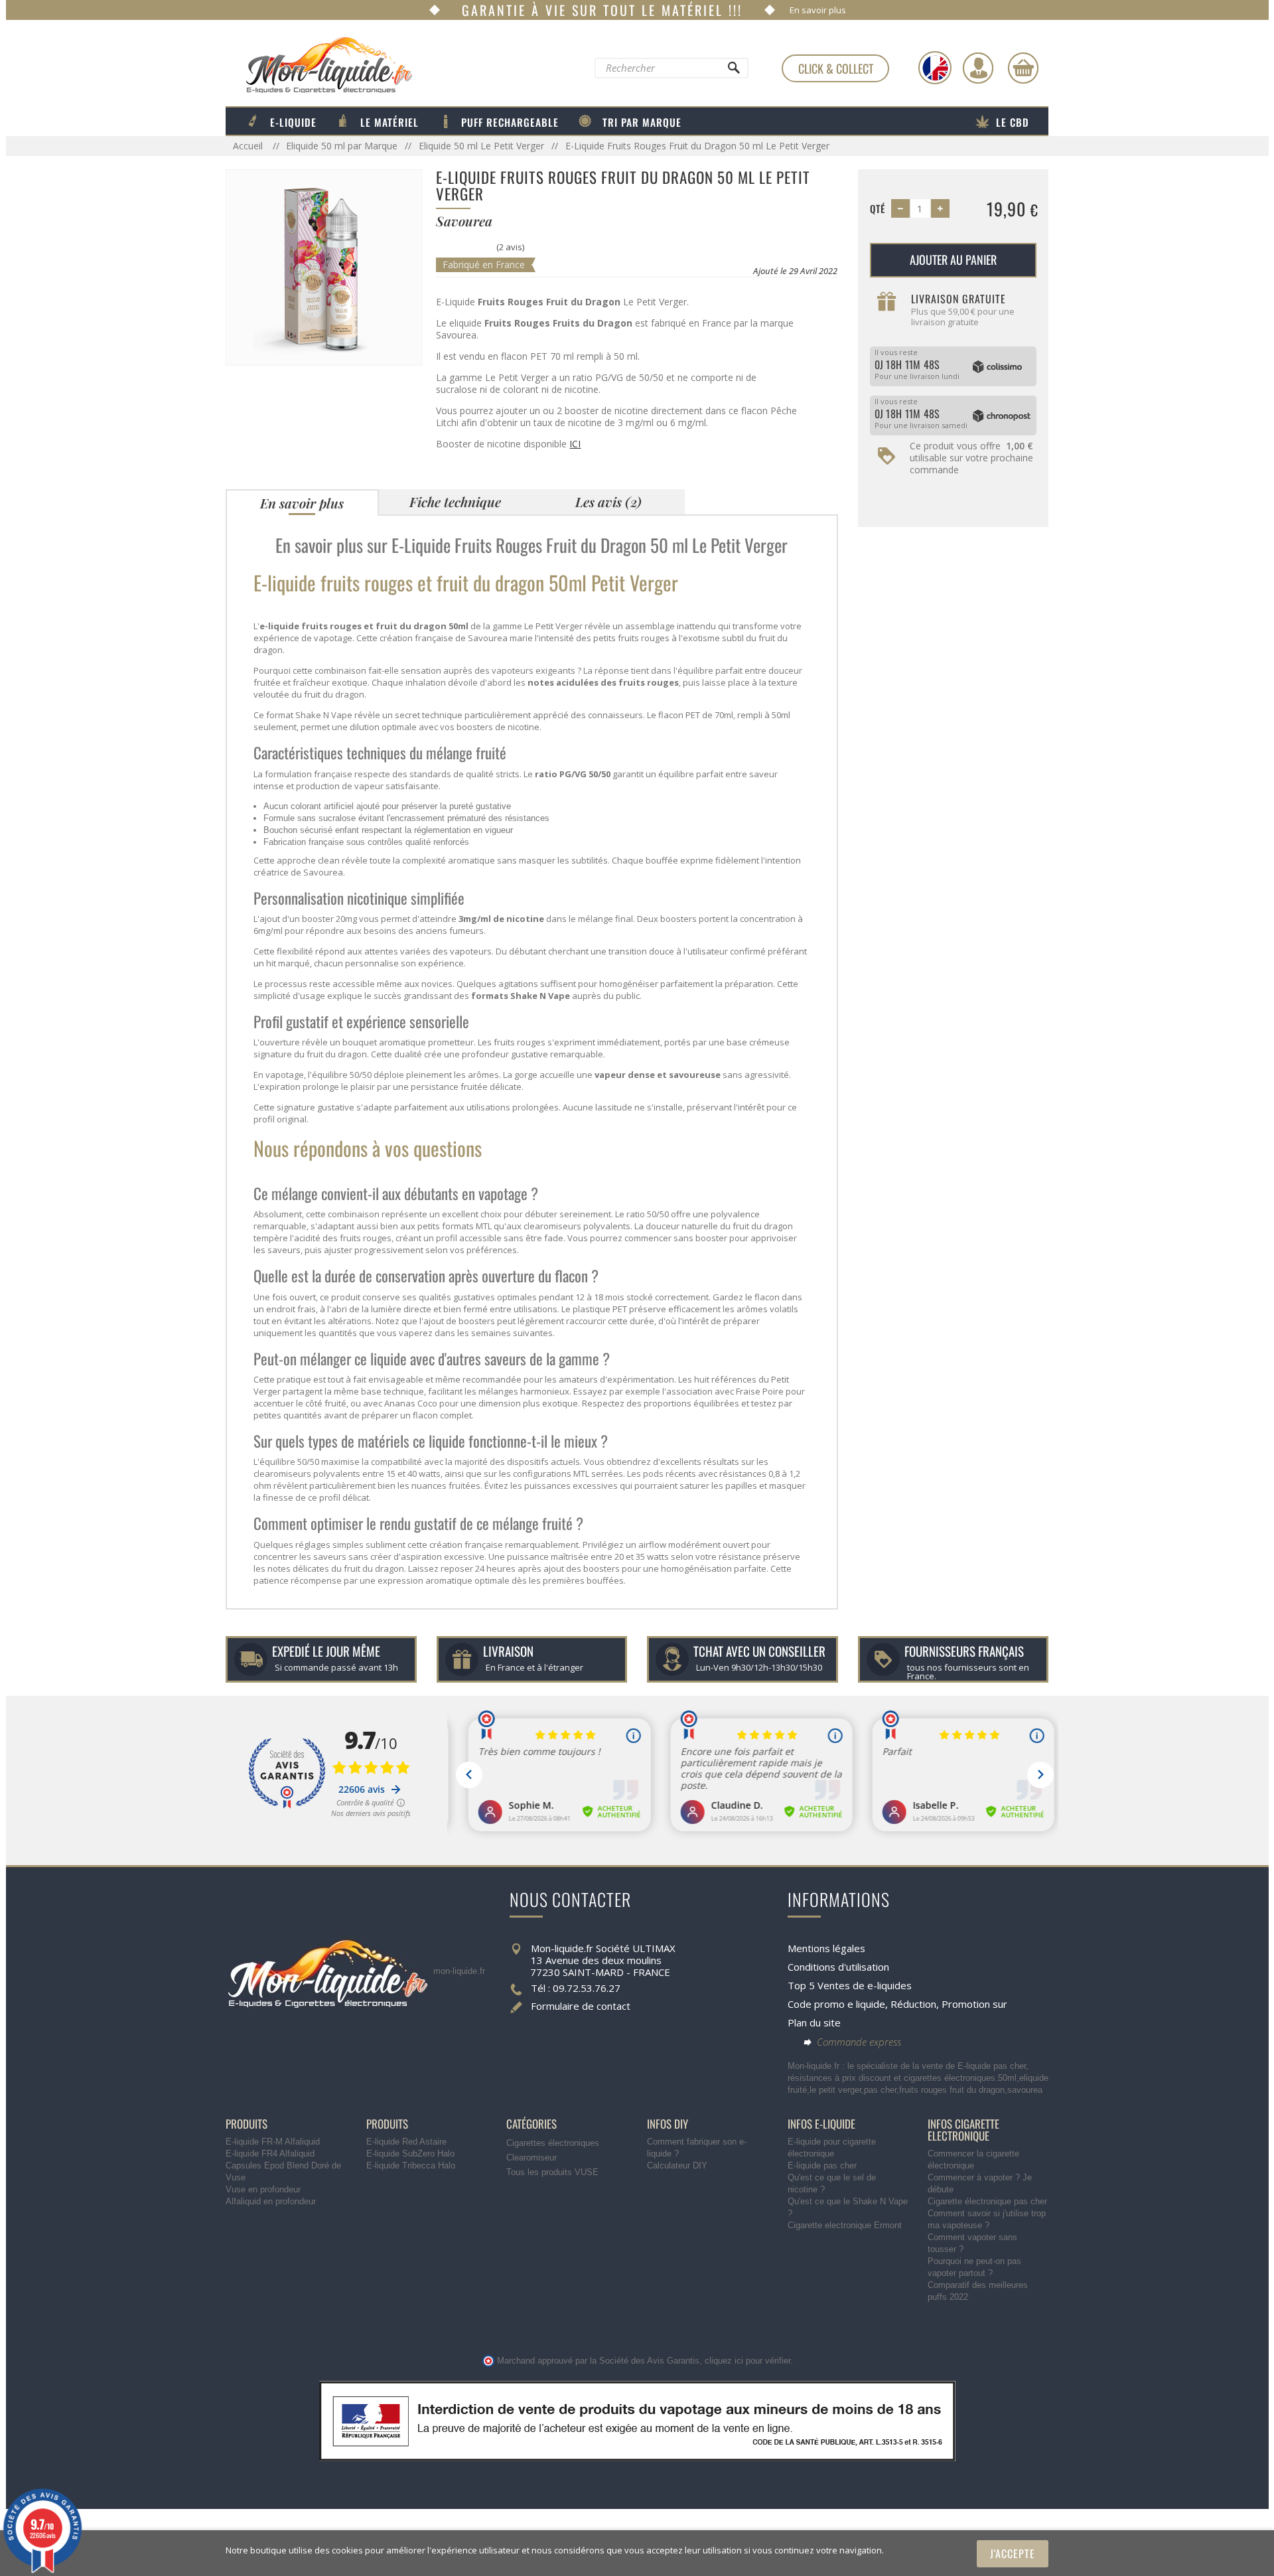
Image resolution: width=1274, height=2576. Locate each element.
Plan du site (814, 2022)
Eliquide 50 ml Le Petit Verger (481, 146)
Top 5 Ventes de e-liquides (850, 1985)
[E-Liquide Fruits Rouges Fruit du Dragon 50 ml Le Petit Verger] (324, 266)
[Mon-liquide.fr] (319, 64)
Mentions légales (826, 1948)
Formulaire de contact (581, 2006)
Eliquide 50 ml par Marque (342, 146)
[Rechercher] (733, 71)
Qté (878, 208)
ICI (575, 444)
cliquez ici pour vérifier (747, 2361)
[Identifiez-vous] (978, 68)
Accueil (249, 146)
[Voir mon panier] (1023, 68)
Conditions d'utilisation (838, 1967)
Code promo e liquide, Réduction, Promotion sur (897, 2004)
